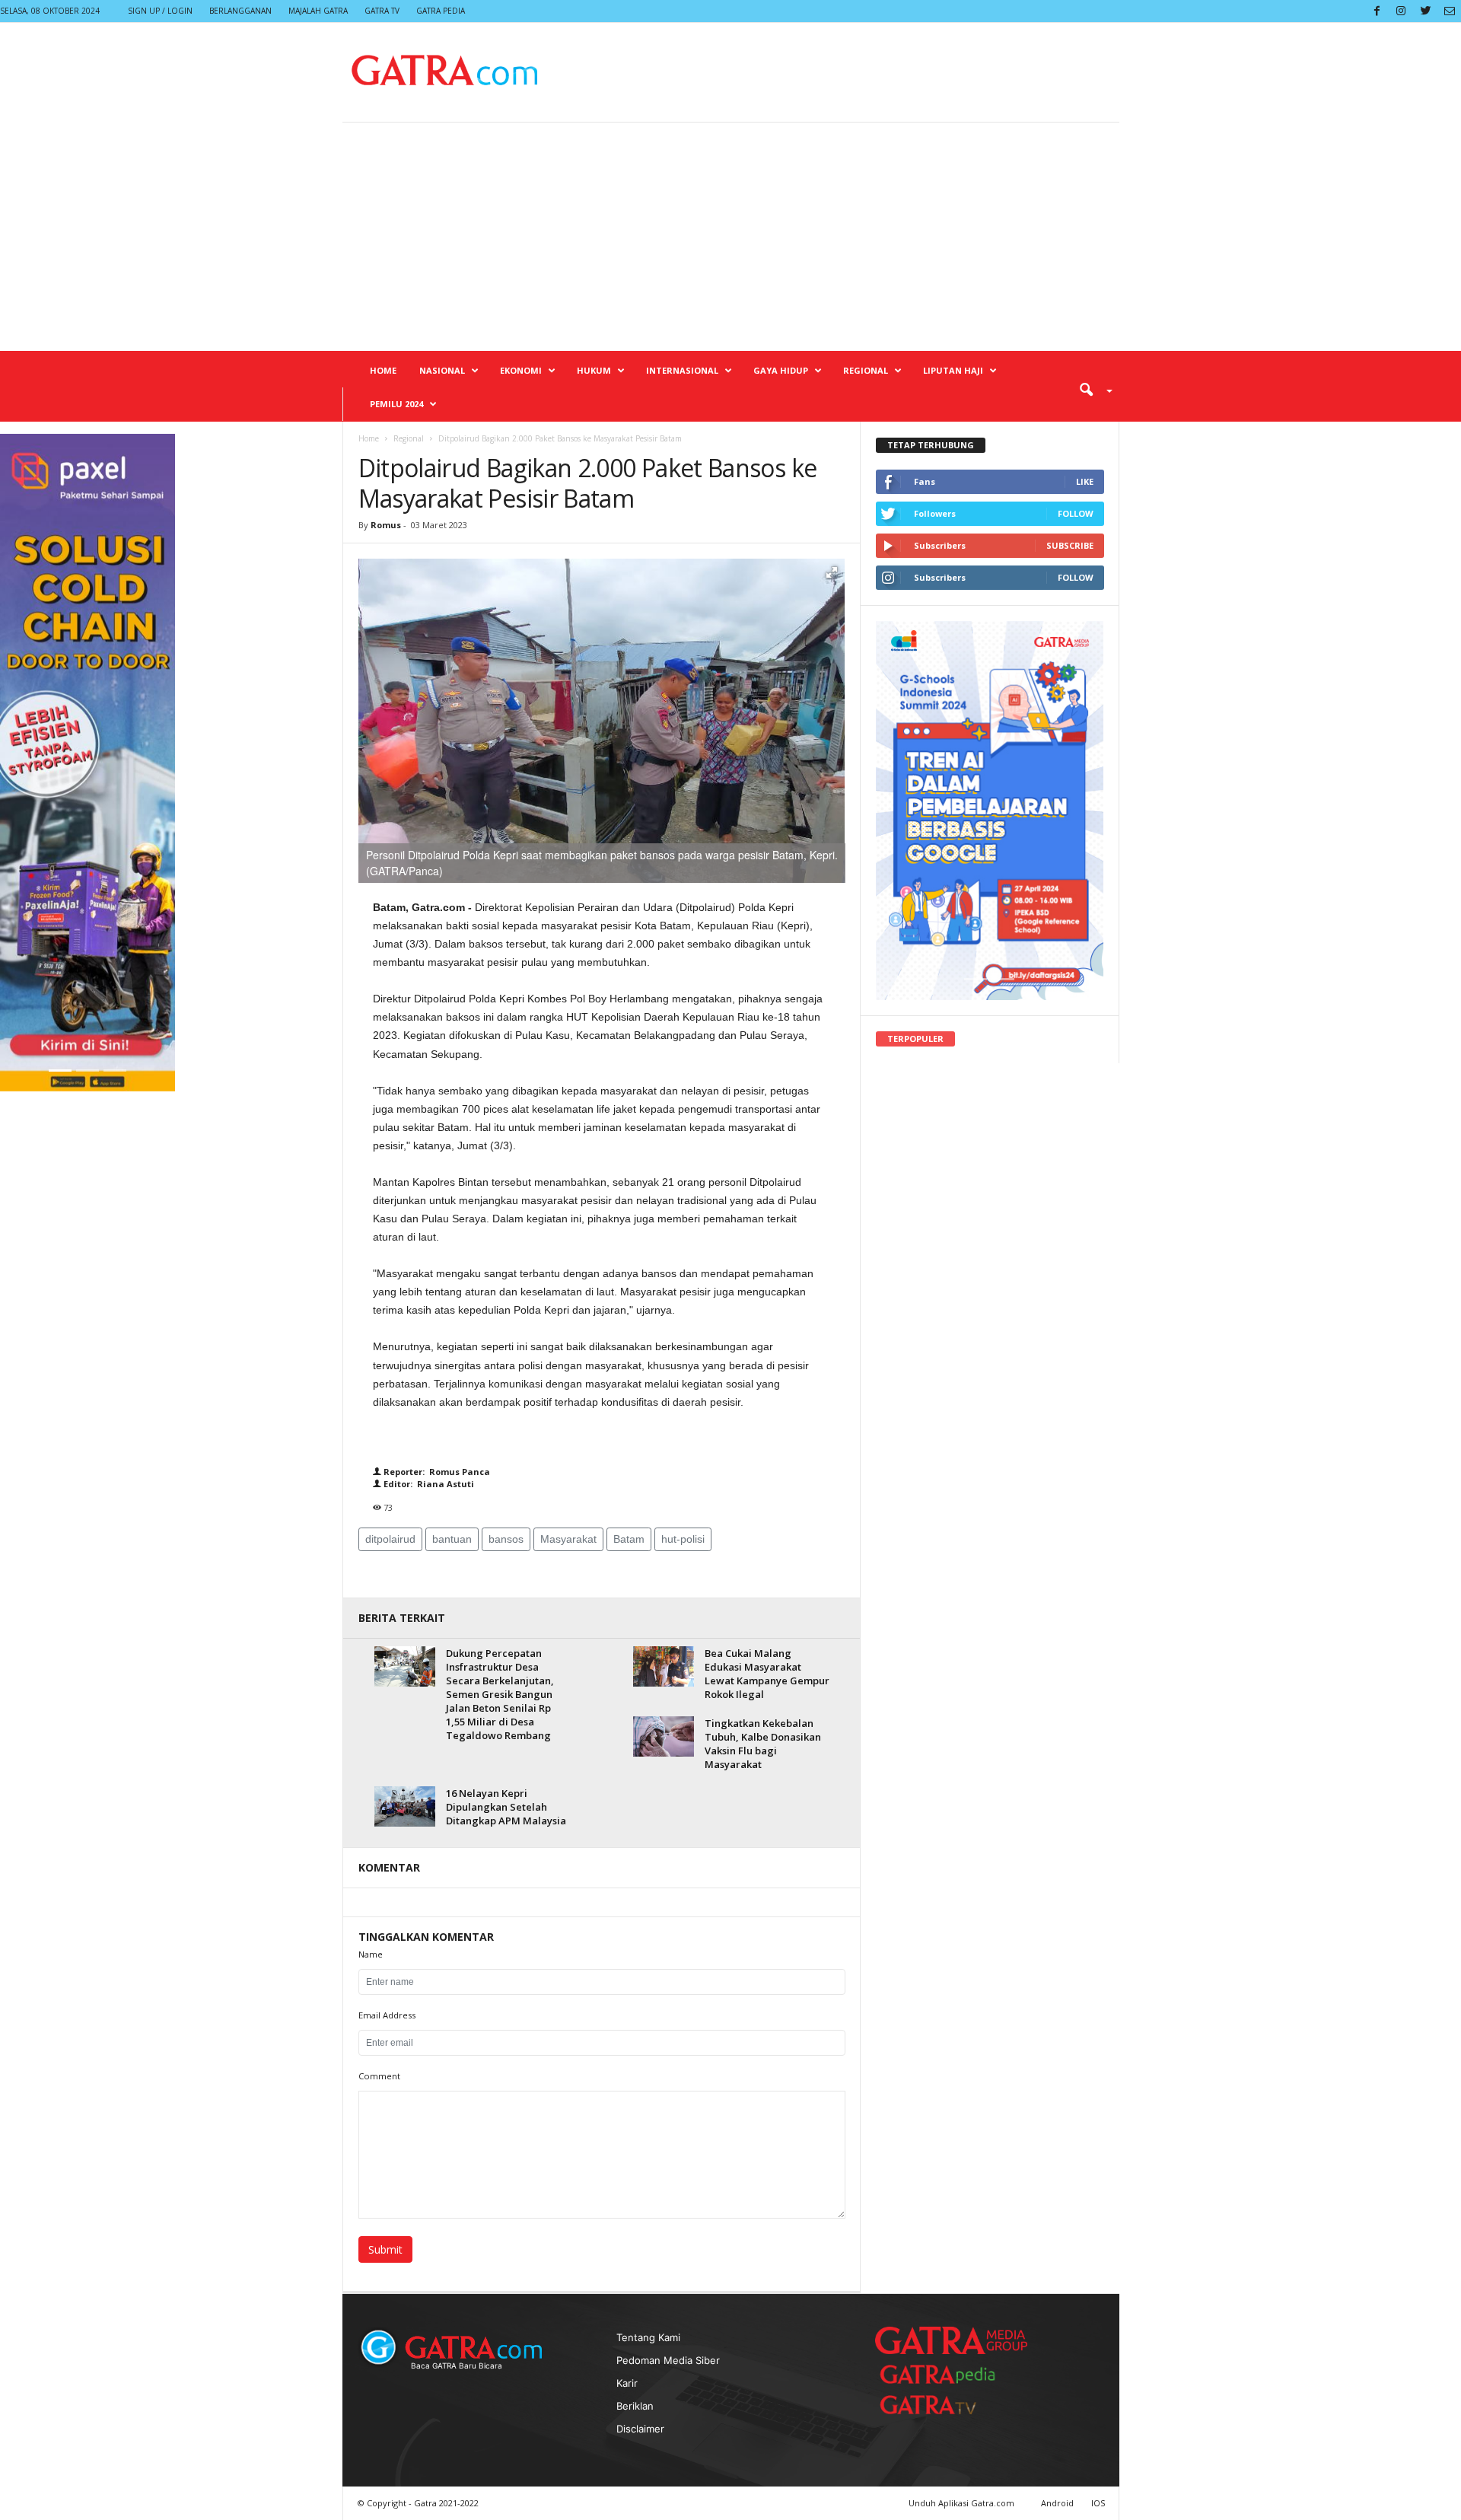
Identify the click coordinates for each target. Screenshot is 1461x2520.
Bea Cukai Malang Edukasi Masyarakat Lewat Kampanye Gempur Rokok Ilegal (767, 1674)
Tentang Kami (648, 2337)
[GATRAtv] (944, 2405)
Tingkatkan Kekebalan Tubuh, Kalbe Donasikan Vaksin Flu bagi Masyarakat (763, 1744)
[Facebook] (1377, 11)
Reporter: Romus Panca (436, 1472)
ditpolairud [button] (390, 1539)
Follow (1076, 513)
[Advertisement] (730, 237)
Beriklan (635, 2406)
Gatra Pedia (441, 11)
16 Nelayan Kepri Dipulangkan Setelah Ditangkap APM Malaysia (506, 1807)
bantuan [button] (452, 1539)
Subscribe (1070, 545)
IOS (1098, 2503)
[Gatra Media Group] (951, 2340)
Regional (866, 370)
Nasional (442, 370)
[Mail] (1450, 11)
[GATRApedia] (944, 2374)
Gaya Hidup (781, 370)
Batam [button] (629, 1539)
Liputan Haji (953, 370)
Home (383, 370)
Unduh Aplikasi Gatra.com (963, 2503)
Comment (379, 2076)
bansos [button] (506, 1539)
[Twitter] (1425, 11)
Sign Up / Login (160, 11)
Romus (387, 525)
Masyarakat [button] (568, 1539)
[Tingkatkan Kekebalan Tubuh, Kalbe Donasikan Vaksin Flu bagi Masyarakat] (664, 1736)
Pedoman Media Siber (668, 2360)
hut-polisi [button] (683, 1539)
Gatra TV (382, 11)
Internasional (682, 370)
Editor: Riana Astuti (428, 1484)
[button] (1090, 389)
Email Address (387, 2015)
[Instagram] (1401, 11)
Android (1057, 2503)
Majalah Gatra (318, 11)
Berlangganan (240, 11)
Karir (627, 2383)
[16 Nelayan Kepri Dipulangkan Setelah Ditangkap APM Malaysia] (405, 1806)
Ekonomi (521, 370)
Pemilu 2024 (396, 404)
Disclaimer (640, 2429)
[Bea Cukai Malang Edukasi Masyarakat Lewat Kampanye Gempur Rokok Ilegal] (664, 1666)
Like (1085, 481)
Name (371, 1954)
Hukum (594, 370)
